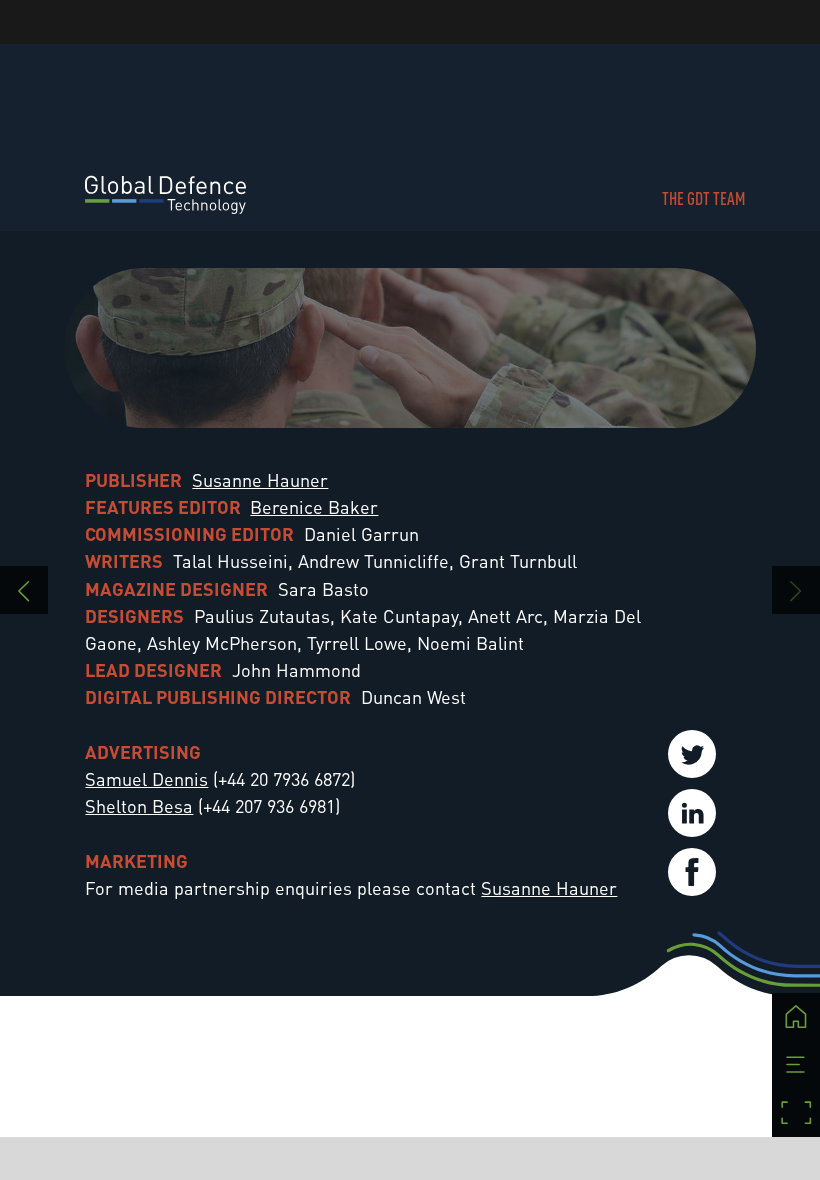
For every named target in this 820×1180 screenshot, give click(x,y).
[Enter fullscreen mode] (796, 1113)
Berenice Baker (314, 506)
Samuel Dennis (146, 778)
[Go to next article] (796, 590)
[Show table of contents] (796, 1065)
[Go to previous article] (24, 590)
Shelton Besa (139, 805)
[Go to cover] (796, 1017)
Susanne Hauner (260, 479)
